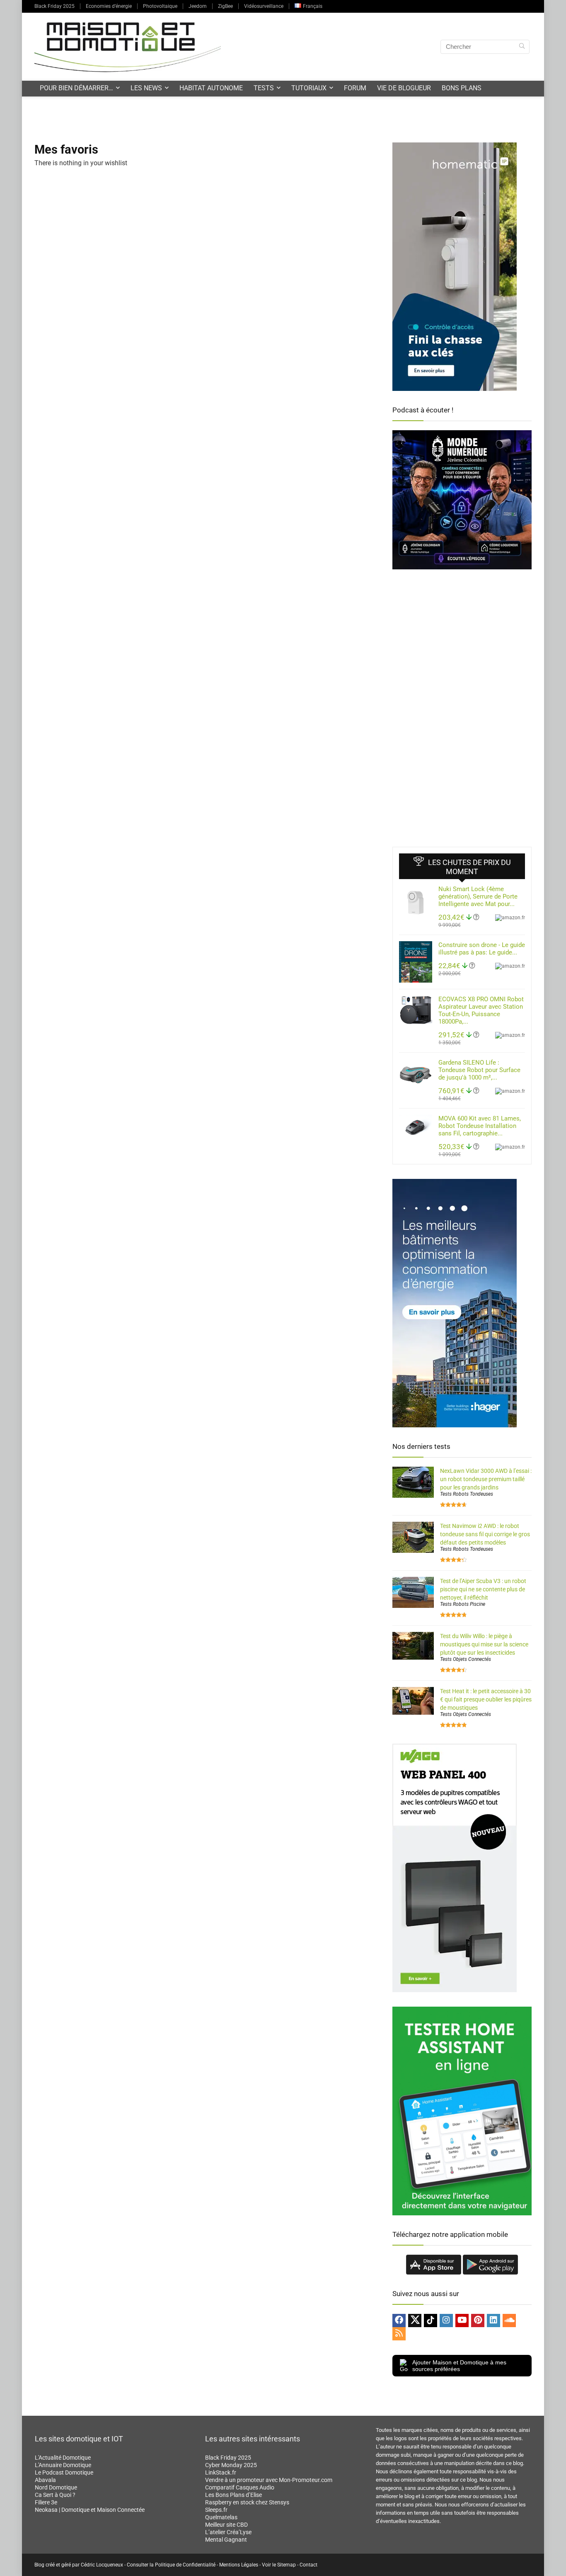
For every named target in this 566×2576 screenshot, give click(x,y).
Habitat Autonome (211, 88)
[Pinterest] (478, 2321)
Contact (308, 2565)
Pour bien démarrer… (76, 88)
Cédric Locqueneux (102, 2565)
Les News (146, 88)
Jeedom (198, 6)
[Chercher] (522, 47)
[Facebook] (399, 2321)
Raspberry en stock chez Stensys (247, 2502)
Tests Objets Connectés (466, 1659)
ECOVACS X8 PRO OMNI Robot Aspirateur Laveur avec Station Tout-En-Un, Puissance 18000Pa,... (481, 1010)
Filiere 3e (46, 2502)
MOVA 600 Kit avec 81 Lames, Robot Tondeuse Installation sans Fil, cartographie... (480, 1126)
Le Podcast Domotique (64, 2472)
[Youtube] (462, 2321)
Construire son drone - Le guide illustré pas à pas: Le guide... (482, 949)
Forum (355, 88)
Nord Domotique (56, 2487)
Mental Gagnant (226, 2540)
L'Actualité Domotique (63, 2458)
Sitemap (287, 2565)
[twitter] (415, 2321)
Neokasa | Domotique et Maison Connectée (90, 2510)
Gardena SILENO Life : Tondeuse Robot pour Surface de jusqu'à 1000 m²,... (479, 1070)
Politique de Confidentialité (185, 2565)
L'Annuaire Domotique (63, 2465)
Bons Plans (462, 88)
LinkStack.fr (221, 2472)
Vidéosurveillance (264, 6)
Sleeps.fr (216, 2510)
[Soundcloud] (509, 2321)
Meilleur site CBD (226, 2525)
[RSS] (399, 2334)
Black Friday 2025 (54, 6)
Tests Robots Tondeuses (467, 1494)
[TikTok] (431, 2321)
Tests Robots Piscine (463, 1604)
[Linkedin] (493, 2321)
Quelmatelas (221, 2517)
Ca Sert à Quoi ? (55, 2495)
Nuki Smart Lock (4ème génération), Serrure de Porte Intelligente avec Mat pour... (478, 896)
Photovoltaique (160, 6)
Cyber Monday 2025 (231, 2465)
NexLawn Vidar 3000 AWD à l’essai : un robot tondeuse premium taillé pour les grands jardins (486, 1479)
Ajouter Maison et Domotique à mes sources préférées (459, 2366)
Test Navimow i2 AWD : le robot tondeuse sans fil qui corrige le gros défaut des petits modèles (485, 1534)
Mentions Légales (239, 2565)
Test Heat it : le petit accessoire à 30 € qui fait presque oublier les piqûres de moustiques (486, 1699)
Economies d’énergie (109, 6)
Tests (264, 88)
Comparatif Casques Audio (240, 2487)
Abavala (45, 2480)
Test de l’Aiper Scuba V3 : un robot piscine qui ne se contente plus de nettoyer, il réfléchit (483, 1589)
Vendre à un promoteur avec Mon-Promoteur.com (269, 2480)
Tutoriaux (309, 88)
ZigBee (225, 6)
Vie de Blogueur (404, 88)
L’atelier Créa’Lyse (228, 2532)
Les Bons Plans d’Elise (233, 2495)
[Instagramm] (446, 2321)
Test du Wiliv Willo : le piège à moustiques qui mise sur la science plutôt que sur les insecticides (484, 1644)
